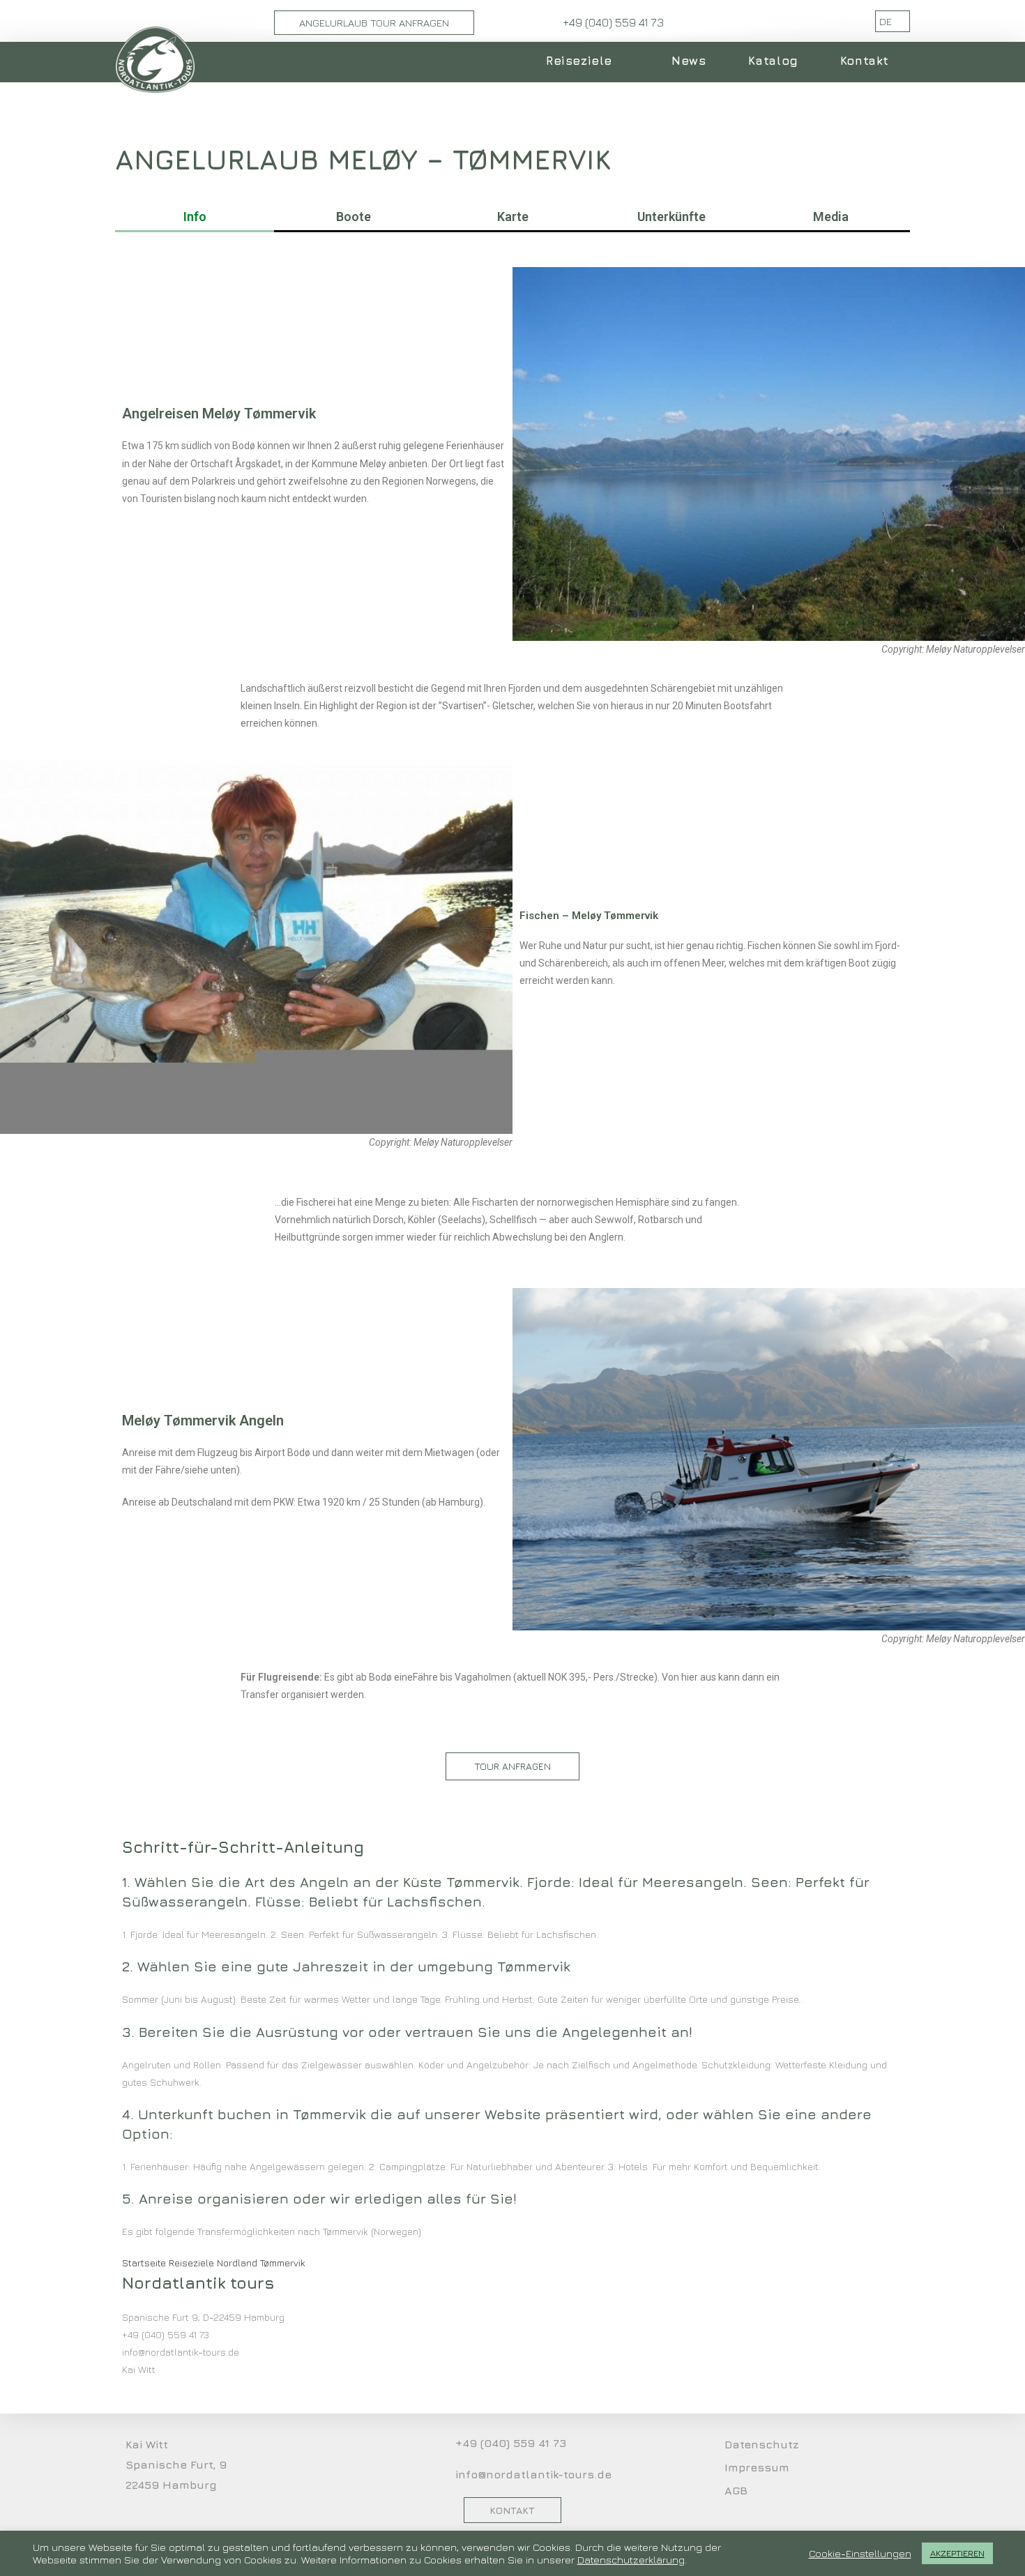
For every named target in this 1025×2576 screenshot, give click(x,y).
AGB (736, 2490)
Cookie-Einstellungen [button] (860, 2553)
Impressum (757, 2467)
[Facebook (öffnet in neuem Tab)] (812, 21)
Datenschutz (762, 2444)
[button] (512, 1766)
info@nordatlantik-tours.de (533, 2474)
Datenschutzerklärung (631, 2560)
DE (887, 21)
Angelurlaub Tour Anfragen (374, 23)
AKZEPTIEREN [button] (957, 2553)
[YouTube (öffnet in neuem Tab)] (832, 21)
